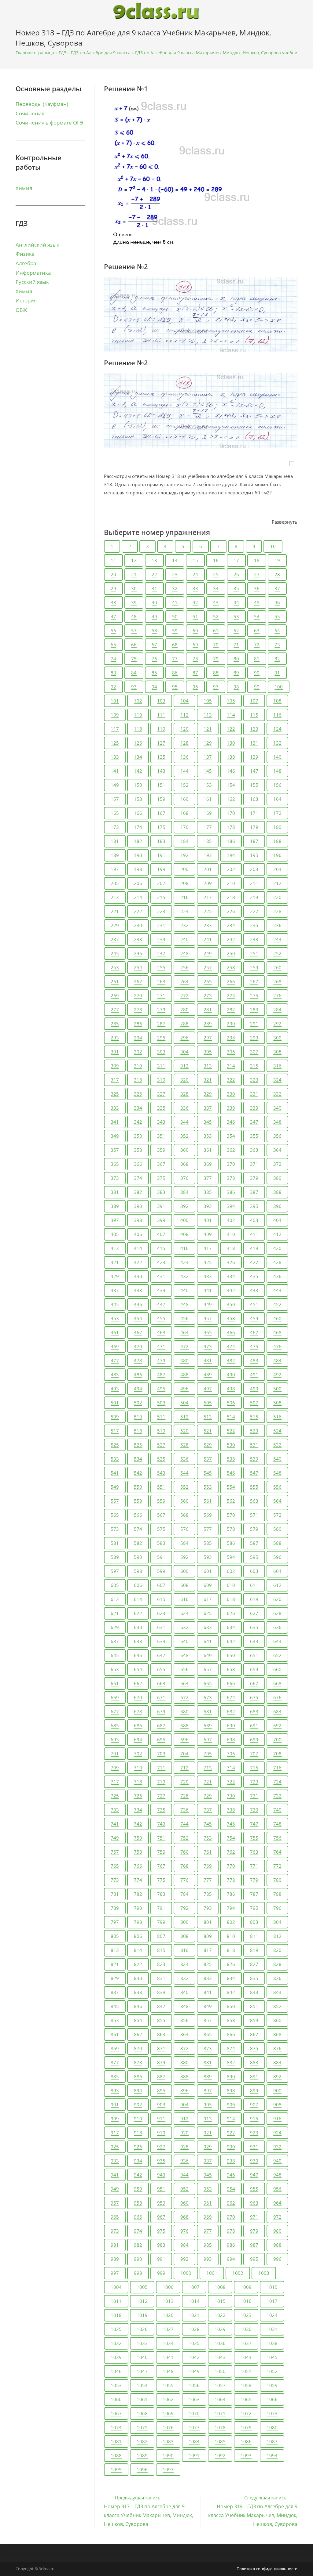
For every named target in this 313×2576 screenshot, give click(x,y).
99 (257, 687)
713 (208, 1768)
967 (161, 2217)
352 (184, 1136)
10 (273, 546)
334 (138, 1108)
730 (231, 1796)
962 (231, 2203)
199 (161, 869)
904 (184, 2105)
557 (115, 1501)
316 (277, 1066)
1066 (272, 2399)
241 (208, 939)
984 (184, 2245)
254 (138, 967)
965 (115, 2217)
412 (277, 1234)
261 (115, 981)
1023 (246, 2315)
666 (231, 1683)
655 (161, 1669)
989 (115, 2259)
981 (115, 2245)
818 (231, 1950)
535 (161, 1459)
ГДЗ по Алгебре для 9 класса (101, 53)
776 (184, 1880)
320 (184, 1080)
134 (138, 757)
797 (115, 1922)
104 (184, 701)
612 (277, 1585)
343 (161, 1122)
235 (254, 925)
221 (115, 911)
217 (208, 897)
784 (184, 1894)
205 (115, 883)
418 (231, 1248)
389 (115, 1206)
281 (208, 1010)
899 (254, 2090)
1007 (194, 2287)
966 (138, 2217)
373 (115, 1178)
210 (231, 883)
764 (277, 1852)
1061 (142, 2399)
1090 (168, 2455)
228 (277, 911)
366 (138, 1164)
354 (231, 1136)
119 (161, 729)
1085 (220, 2441)
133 (115, 757)
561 (208, 1501)
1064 (220, 2399)
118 (138, 729)
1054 (142, 2385)
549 (115, 1487)
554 (231, 1487)
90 (257, 673)
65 (113, 645)
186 (231, 841)
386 (231, 1192)
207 (161, 883)
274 (231, 995)
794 (231, 1908)
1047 (142, 2371)
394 (231, 1206)
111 (161, 715)
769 (208, 1866)
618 (231, 1599)
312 (184, 1066)
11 (113, 560)
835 (254, 1978)
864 (184, 2034)
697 (208, 1740)
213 (115, 897)
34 (216, 588)
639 (161, 1641)
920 (184, 2133)
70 (216, 645)
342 (138, 1122)
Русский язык (32, 282)
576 (184, 1529)
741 (115, 1824)
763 (254, 1852)
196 (277, 855)
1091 (194, 2455)
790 (138, 1908)
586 (231, 1543)
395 (254, 1206)
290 (231, 1024)
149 (115, 785)
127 (161, 743)
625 (208, 1613)
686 (138, 1725)
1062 (168, 2399)
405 (115, 1234)
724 (277, 1782)
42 (195, 602)
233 (208, 925)
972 (277, 2217)
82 (277, 659)
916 (277, 2119)
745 (208, 1824)
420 (277, 1248)
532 (277, 1445)
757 (115, 1852)
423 (161, 1262)
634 (231, 1627)
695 (161, 1740)
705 (208, 1754)
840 (184, 1992)
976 (184, 2231)
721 (208, 1782)
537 (208, 1459)
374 (138, 1178)
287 (161, 1024)
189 (115, 855)
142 (138, 771)
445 (115, 1304)
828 (277, 1964)
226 (231, 911)
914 (231, 2119)
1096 (142, 2469)
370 (231, 1164)
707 (254, 1754)
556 (277, 1487)
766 (138, 1866)
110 (138, 715)
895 (161, 2090)
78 (195, 659)
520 (184, 1431)
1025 (116, 2329)
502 (138, 1403)
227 (254, 911)
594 (231, 1557)
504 (184, 1403)
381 (115, 1192)
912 (184, 2119)
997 (115, 2273)
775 (161, 1880)
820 (277, 1950)
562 (231, 1501)
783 (161, 1894)
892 (277, 2076)
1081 (116, 2441)
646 (138, 1655)
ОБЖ (21, 310)
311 (161, 1066)
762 (231, 1852)
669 (115, 1697)
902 (138, 2105)
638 (138, 1641)
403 (254, 1220)
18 (257, 560)
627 (254, 1613)
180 (277, 827)
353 (208, 1136)
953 (208, 2189)
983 (161, 2245)
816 (184, 1950)
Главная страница (35, 53)
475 (254, 1346)
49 (154, 616)
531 (254, 1445)
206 (138, 883)
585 (208, 1543)
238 (138, 939)
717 (115, 1782)
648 (184, 1655)
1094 (272, 2455)
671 (161, 1697)
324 (277, 1080)
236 (277, 925)
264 (184, 981)
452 (277, 1304)
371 (254, 1164)
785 (208, 1894)
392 (184, 1206)
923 (254, 2133)
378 (231, 1178)
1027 (168, 2329)
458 (231, 1318)
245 (115, 953)
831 (161, 1978)
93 (134, 687)
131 (254, 743)
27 (257, 574)
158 (138, 799)
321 (208, 1080)
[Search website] (296, 34)
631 (161, 1627)
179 (254, 827)
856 (184, 2020)
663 (161, 1683)
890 (231, 2076)
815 (161, 1950)
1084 (194, 2441)
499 (254, 1389)
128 (184, 743)
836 (277, 1978)
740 (277, 1810)
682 (231, 1711)
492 (277, 1375)
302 (138, 1052)
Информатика (33, 273)
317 (115, 1080)
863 (161, 2034)
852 (277, 2006)
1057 (220, 2385)
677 (115, 1711)
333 (115, 1108)
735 (161, 1810)
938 (231, 2161)
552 (184, 1487)
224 (184, 911)
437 (115, 1290)
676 (277, 1697)
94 (154, 687)
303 (161, 1052)
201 (208, 869)
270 (138, 995)
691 (254, 1725)
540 (277, 1459)
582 (138, 1543)
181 (115, 841)
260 (277, 967)
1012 (142, 2301)
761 (208, 1852)
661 (115, 1683)
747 (254, 1824)
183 (161, 841)
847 (161, 2006)
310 (138, 1066)
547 (254, 1473)
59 (175, 630)
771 (254, 1866)
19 (277, 560)
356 (277, 1136)
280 (184, 1010)
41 (175, 602)
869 (115, 2048)
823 (161, 1964)
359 (161, 1150)
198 (138, 869)
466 (231, 1332)
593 (208, 1557)
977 (208, 2231)
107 (254, 701)
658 (231, 1669)
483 (254, 1360)
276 (277, 995)
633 (208, 1627)
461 (115, 1332)
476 (277, 1346)
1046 (116, 2371)
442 (231, 1290)
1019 (142, 2315)
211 (254, 883)
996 (277, 2259)
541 (115, 1473)
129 (208, 743)
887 (161, 2076)
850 (231, 2006)
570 (231, 1515)
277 (115, 1010)
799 (161, 1922)
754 (231, 1838)
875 (254, 2048)
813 (115, 1950)
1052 (272, 2371)
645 (115, 1655)
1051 (246, 2371)
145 (208, 771)
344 (184, 1122)
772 (277, 1866)
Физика (25, 254)
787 (254, 1894)
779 (254, 1880)
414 (138, 1248)
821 (115, 1964)
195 (254, 855)
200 (184, 869)
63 (257, 630)
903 (161, 2105)
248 (184, 953)
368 (184, 1164)
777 (208, 1880)
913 (208, 2119)
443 (254, 1290)
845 (115, 2006)
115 (254, 715)
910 (138, 2119)
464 (184, 1332)
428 (277, 1262)
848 (184, 2006)
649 (208, 1655)
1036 (220, 2343)
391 (161, 1206)
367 (161, 1164)
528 (184, 1445)
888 (184, 2076)
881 (208, 2062)
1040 (142, 2357)
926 (138, 2147)
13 (154, 560)
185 (208, 841)
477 (115, 1360)
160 (184, 799)
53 (236, 616)
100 (279, 687)
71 (236, 645)
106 (231, 701)
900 (277, 2090)
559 (161, 1501)
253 (115, 967)
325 (115, 1094)
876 (277, 2048)
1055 (168, 2385)
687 (161, 1725)
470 (138, 1346)
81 (257, 659)
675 (254, 1697)
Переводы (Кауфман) (42, 104)
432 (184, 1276)
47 (113, 616)
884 (277, 2062)
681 (208, 1711)
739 (254, 1810)
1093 (246, 2455)
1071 (220, 2413)
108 (277, 701)
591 (161, 1557)
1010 (272, 2287)
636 (277, 1627)
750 (138, 1838)
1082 (142, 2441)
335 (161, 1108)
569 (208, 1515)
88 (216, 673)
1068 (142, 2413)
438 (138, 1290)
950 (138, 2189)
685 (115, 1725)
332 (277, 1094)
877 (115, 2062)
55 (277, 616)
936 (184, 2161)
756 (277, 1838)
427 (254, 1262)
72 (257, 645)
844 (277, 1992)
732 (277, 1796)
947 (254, 2175)
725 (115, 1796)
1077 (194, 2427)
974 (138, 2231)
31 (154, 588)
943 (161, 2175)
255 (161, 967)
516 (277, 1417)
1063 (194, 2399)
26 (236, 574)
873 (208, 2048)
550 (138, 1487)
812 (277, 1936)
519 (161, 1431)
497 (208, 1389)
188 (277, 841)
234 (231, 925)
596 (277, 1557)
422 (138, 1262)
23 (175, 574)
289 (208, 1024)
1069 (168, 2413)
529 (208, 1445)
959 (161, 2203)
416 (184, 1248)
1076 (168, 2427)
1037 (246, 2343)
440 (184, 1290)
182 (138, 841)
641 (208, 1641)
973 (115, 2231)
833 (208, 1978)
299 (254, 1038)
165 (115, 813)
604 (277, 1571)
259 (254, 967)
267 (254, 981)
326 (138, 1094)
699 (254, 1740)
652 (277, 1655)
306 (231, 1052)
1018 (116, 2315)
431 (161, 1276)
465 (208, 1332)
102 (138, 701)
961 (208, 2203)
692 (277, 1725)
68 (175, 645)
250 (231, 953)
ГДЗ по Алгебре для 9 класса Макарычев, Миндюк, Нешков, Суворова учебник (217, 53)
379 (254, 1178)
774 (138, 1880)
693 (115, 1740)
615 (161, 1599)
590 (138, 1557)
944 (184, 2175)
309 (115, 1066)
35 (236, 588)
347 (254, 1122)
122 (231, 729)
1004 (116, 2287)
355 (254, 1136)
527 (161, 1445)
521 (208, 1431)
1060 (116, 2399)
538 (231, 1459)
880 (184, 2062)
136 (184, 757)
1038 (272, 2343)
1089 (142, 2455)
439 (161, 1290)
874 (231, 2048)
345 (208, 1122)
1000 (186, 2273)
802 (231, 1922)
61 (216, 630)
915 (254, 2119)
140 (277, 757)
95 (175, 687)
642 (231, 1641)
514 (231, 1417)
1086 (246, 2441)
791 (161, 1908)
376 (184, 1178)
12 (134, 560)
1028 (194, 2329)
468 (277, 1332)
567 (161, 1515)
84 (134, 673)
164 (277, 799)
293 (115, 1038)
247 (161, 953)
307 (254, 1052)
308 (277, 1052)
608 (184, 1585)
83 (113, 673)
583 (161, 1543)
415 (161, 1248)
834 (231, 1978)
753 (208, 1838)
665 (208, 1683)
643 (254, 1641)
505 (208, 1403)
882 (231, 2062)
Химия (24, 188)
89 (236, 673)
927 (161, 2147)
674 (231, 1697)
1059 (272, 2385)
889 (208, 2076)
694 (138, 1740)
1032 (116, 2343)
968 (184, 2217)
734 (138, 1810)
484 (277, 1360)
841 (208, 1992)
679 (161, 1711)
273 (208, 995)
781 (115, 1894)
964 (277, 2203)
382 (138, 1192)
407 (161, 1234)
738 (231, 1810)
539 (254, 1459)
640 (184, 1641)
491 (254, 1375)
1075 (142, 2427)
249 (208, 953)
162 (231, 799)
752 (184, 1838)
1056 (194, 2385)
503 (161, 1403)
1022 (220, 2315)
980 (277, 2231)
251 (254, 953)
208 (184, 883)
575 (161, 1529)
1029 (220, 2329)
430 (138, 1276)
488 (184, 1375)
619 (254, 1599)
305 (208, 1052)
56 (113, 630)
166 (138, 813)
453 (115, 1318)
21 (134, 574)
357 (115, 1150)
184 (184, 841)
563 (254, 1501)
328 (184, 1094)
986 (231, 2245)
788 (277, 1894)
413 (115, 1248)
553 (208, 1487)
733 (115, 1810)
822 (138, 1964)
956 (277, 2189)
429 (115, 1276)
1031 (272, 2329)
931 (254, 2147)
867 (254, 2034)
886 (138, 2076)
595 (254, 1557)
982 (138, 2245)
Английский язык (37, 245)
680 (184, 1711)
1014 (194, 2301)
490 (231, 1375)
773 (115, 1880)
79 (216, 659)
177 (208, 827)
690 (231, 1725)
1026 (142, 2329)
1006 (168, 2287)
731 (254, 1796)
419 (254, 1248)
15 (195, 560)
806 (138, 1936)
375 (161, 1178)
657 (208, 1669)
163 (254, 799)
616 (184, 1599)
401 (208, 1220)
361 (208, 1150)
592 (184, 1557)
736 (184, 1810)
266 (231, 981)
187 (254, 841)
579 (254, 1529)
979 (254, 2231)
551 (161, 1487)
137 (208, 757)
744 (184, 1824)
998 (138, 2273)
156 (277, 785)
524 (277, 1431)
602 (231, 1571)
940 (277, 2161)
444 (277, 1290)
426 (231, 1262)
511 (161, 1417)
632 (184, 1627)
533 (115, 1459)
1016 (246, 2301)
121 (208, 729)
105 (208, 701)
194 (231, 855)
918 (138, 2133)
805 (115, 1936)
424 (184, 1262)
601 (208, 1571)
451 (254, 1304)
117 (115, 729)
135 (161, 757)
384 (184, 1192)
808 (184, 1936)
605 (115, 1585)
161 (208, 799)
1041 (168, 2357)
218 (231, 897)
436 (277, 1276)
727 (161, 1796)
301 (115, 1052)
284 (277, 1010)
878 (138, 2062)
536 (184, 1459)
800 (184, 1922)
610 (231, 1585)
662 (138, 1683)
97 (216, 687)
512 (184, 1417)
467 (254, 1332)
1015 (220, 2301)
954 (231, 2189)
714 (231, 1768)
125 (115, 743)
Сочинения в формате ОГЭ (49, 123)
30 (134, 588)
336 (184, 1108)
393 (208, 1206)
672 (184, 1697)
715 (254, 1768)
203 (254, 869)
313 (208, 1066)
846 (138, 2006)
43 (216, 602)
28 (277, 574)
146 (231, 771)
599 (161, 1571)
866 (231, 2034)
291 (254, 1024)
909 (115, 2119)
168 (184, 813)
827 (254, 1964)
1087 (272, 2441)
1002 (238, 2273)
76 (154, 659)
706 (231, 1754)
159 (161, 799)
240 (184, 939)
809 (208, 1936)
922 (231, 2133)
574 (138, 1529)
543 (161, 1473)
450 (231, 1304)
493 (115, 1389)
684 (277, 1711)
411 (254, 1234)
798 (138, 1922)
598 (138, 1571)
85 (154, 673)
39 (134, 602)
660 (277, 1669)
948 (277, 2175)
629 (115, 1627)
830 (138, 1978)
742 (138, 1824)
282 (231, 1010)
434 (231, 1276)
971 (254, 2217)
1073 (272, 2413)
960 (184, 2203)
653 (115, 1669)
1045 (272, 2357)
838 (138, 1992)
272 (184, 995)
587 (254, 1543)
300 (277, 1038)
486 (138, 1375)
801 (208, 1922)
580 (277, 1529)
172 (277, 813)
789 (115, 1908)
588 (277, 1543)
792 (184, 1908)
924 (277, 2133)
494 (138, 1389)
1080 (272, 2427)
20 (113, 574)
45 (257, 602)
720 (184, 1782)
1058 (246, 2385)
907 (254, 2105)
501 (115, 1403)
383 (161, 1192)
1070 (194, 2413)
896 (184, 2090)
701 (115, 1754)
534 (138, 1459)
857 (208, 2020)
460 (277, 1318)
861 (115, 2034)
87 (195, 673)
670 (138, 1697)
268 (277, 981)
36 (257, 588)
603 (254, 1571)
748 (277, 1824)
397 (115, 1220)
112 (184, 715)
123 (254, 729)
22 (154, 574)
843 (254, 1992)
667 (254, 1683)
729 (208, 1796)
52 (216, 616)
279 (161, 1010)
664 (184, 1683)
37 (277, 588)
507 (254, 1403)
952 (184, 2189)
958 (138, 2203)
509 (115, 1417)
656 (184, 1669)
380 (277, 1178)
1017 (272, 2301)
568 (184, 1515)
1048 (168, 2371)
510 (138, 1417)
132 (277, 743)
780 (277, 1880)
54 (257, 616)
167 (161, 813)
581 (115, 1543)
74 (113, 659)
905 (208, 2105)
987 (254, 2245)
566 (138, 1515)
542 (138, 1473)
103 (161, 701)
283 (254, 1010)
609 (208, 1585)
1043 (220, 2357)
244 (277, 939)
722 (231, 1782)
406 (138, 1234)
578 (231, 1529)
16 (216, 560)
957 (115, 2203)
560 (184, 1501)
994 (231, 2259)
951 (161, 2189)
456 (184, 1318)
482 (231, 1360)
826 (231, 1964)
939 (254, 2161)
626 (231, 1613)
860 (277, 2020)
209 (208, 883)
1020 (168, 2315)
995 (254, 2259)
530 (231, 1445)
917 (115, 2133)
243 (254, 939)
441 (208, 1290)
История (26, 300)
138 (231, 757)
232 (184, 925)
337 (208, 1108)
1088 (116, 2455)
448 (184, 1304)
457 (208, 1318)
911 (161, 2119)
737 (208, 1810)
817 (208, 1950)
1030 (246, 2329)
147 (254, 771)
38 (113, 602)
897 (208, 2090)
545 (208, 1473)
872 (184, 2048)
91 (277, 673)
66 (134, 645)
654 (138, 1669)
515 (254, 1417)
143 (161, 771)
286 (138, 1024)
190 (138, 855)
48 (134, 616)
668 (277, 1683)
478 (138, 1360)
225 (208, 911)
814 (138, 1950)
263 (161, 981)
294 (138, 1038)
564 (277, 1501)
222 (138, 911)
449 (208, 1304)
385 (208, 1192)
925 (115, 2147)
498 (231, 1389)
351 (161, 1136)
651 (254, 1655)
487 (161, 1375)
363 (254, 1150)
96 (195, 687)
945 (208, 2175)
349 (115, 1136)
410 (231, 1234)
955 (254, 2189)
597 (115, 1571)
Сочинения (30, 113)
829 (115, 1978)
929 (208, 2147)
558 (138, 1501)
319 (161, 1080)
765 (115, 1866)
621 (115, 1613)
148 (277, 771)
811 (254, 1936)
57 (134, 630)
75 (134, 659)
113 (208, 715)
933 (115, 2161)
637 (115, 1641)
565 (115, 1515)
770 (231, 1866)
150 (138, 785)
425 (208, 1262)
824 (184, 1964)
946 (231, 2175)
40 (154, 602)
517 (115, 1431)
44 (236, 602)
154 (231, 785)
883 (254, 2062)
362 (231, 1150)
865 (208, 2034)
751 (161, 1838)
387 (254, 1192)
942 (138, 2175)
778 (231, 1880)
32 (175, 588)
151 (161, 785)
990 (138, 2259)
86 (175, 673)
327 (161, 1094)
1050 (220, 2371)
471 (161, 1346)
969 (208, 2217)
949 (115, 2189)
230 (138, 925)
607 (161, 1585)
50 (175, 616)
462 (138, 1332)
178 (231, 827)
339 (254, 1108)
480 (184, 1360)
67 (154, 645)
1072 (246, 2413)
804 (277, 1922)
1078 (220, 2427)
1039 (116, 2357)
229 (115, 925)
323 (254, 1080)
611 (254, 1585)
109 (115, 715)
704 (184, 1754)
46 (277, 602)
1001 (212, 2273)
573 (115, 1529)
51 (195, 616)
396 (277, 1206)
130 (231, 743)
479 (161, 1360)
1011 (116, 2301)
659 (254, 1669)
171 (254, 813)
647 (161, 1655)
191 (161, 855)
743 (161, 1824)
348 (277, 1122)
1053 (116, 2385)
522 (231, 1431)
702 (138, 1754)
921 (208, 2133)
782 (138, 1894)
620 (277, 1599)
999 (161, 2273)
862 (138, 2034)
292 (277, 1024)
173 (115, 827)
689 (208, 1725)
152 (184, 785)
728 (184, 1796)
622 (138, 1613)
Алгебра (26, 263)
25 (216, 574)
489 (208, 1375)
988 (277, 2245)
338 (231, 1108)
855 (161, 2020)
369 (208, 1164)
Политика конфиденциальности (267, 2569)
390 (138, 1206)
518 (138, 1431)
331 (254, 1094)
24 (195, 574)
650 (231, 1655)
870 (138, 2048)
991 (161, 2259)
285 (115, 1024)
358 (138, 1150)
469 (115, 1346)
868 (277, 2034)
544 (184, 1473)
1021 (194, 2315)
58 (154, 630)
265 (208, 981)
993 (208, 2259)
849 (208, 2006)
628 (277, 1613)
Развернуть (285, 522)
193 (208, 855)
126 (138, 743)
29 (113, 588)
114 (231, 715)
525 (115, 1445)
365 (115, 1164)
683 (254, 1711)
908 (277, 2105)
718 (138, 1782)
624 (184, 1613)
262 (138, 981)
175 (161, 827)
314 (231, 1066)
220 (277, 897)
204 (277, 869)
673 (208, 1697)
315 (254, 1066)
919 (161, 2133)
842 (231, 1992)
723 (254, 1782)
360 (184, 1150)
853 (115, 2020)
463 (161, 1332)
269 (115, 995)
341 (115, 1122)
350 (138, 1136)
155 (254, 785)
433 (208, 1276)
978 (231, 2231)
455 (161, 1318)
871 (161, 2048)
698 (231, 1740)
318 (138, 1080)
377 (208, 1178)
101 (115, 701)
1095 (116, 2469)
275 (254, 995)
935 (161, 2161)
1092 (220, 2455)
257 (208, 967)
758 (138, 1852)
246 (138, 953)
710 (138, 1768)
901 (115, 2105)
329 (208, 1094)
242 (231, 939)
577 (208, 1529)
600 (184, 1571)
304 (184, 1052)
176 (184, 827)
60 (195, 630)
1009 (246, 2287)
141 (115, 771)
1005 (142, 2287)
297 (208, 1038)
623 (161, 1613)
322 (231, 1080)
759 (161, 1852)
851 (254, 2006)
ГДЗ (63, 53)
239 (161, 939)
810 (231, 1936)
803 (254, 1922)
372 (277, 1164)
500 (277, 1389)
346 (231, 1122)
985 (208, 2245)
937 (208, 2161)
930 (231, 2147)
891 (254, 2076)
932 (277, 2147)
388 (277, 1192)
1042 (194, 2357)
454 (138, 1318)
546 (231, 1473)
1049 (194, 2371)
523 (254, 1431)
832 (184, 1978)
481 (208, 1360)
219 (254, 897)
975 (161, 2231)
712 (184, 1768)
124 (277, 729)
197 (115, 869)
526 (138, 1445)
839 (161, 1992)
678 (138, 1711)
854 (138, 2020)
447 (161, 1304)
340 (277, 1108)
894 (138, 2090)
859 (254, 2020)
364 (277, 1150)
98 (236, 687)
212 (277, 883)
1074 (116, 2427)
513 (208, 1417)
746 (231, 1824)
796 (277, 1908)
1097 (168, 2469)
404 (277, 1220)
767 (161, 1866)
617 (208, 1599)
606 (138, 1585)
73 (277, 645)
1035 (194, 2343)
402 (231, 1220)
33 (195, 588)
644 (277, 1641)
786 (231, 1894)
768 (184, 1866)
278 (138, 1010)
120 (184, 729)
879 (161, 2062)
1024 (272, 2315)
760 (184, 1852)
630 (138, 1627)
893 (115, 2090)
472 (184, 1346)
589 (115, 1557)
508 (277, 1403)
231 (161, 925)
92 (113, 687)
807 (161, 1936)
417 (208, 1248)
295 (161, 1038)
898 (231, 2090)
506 (231, 1403)
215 (161, 897)
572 (277, 1515)
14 (175, 560)
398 (138, 1220)
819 (254, 1950)
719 (161, 1782)
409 (208, 1234)
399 (161, 1220)
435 (254, 1276)
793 (208, 1908)
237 (115, 939)
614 (138, 1599)
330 (231, 1094)
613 (115, 1599)
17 (236, 560)
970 (231, 2217)
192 (184, 855)
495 (161, 1389)
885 (115, 2076)
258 (231, 967)
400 (184, 1220)
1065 (246, 2399)
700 (277, 1740)
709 (115, 1768)
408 (184, 1234)
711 (161, 1768)
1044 (246, 2357)
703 (161, 1754)
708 (277, 1754)
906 (231, 2105)
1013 (168, 2301)
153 (208, 785)
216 (184, 897)
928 (184, 2147)
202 (231, 869)
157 (115, 799)
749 (115, 1838)
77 (175, 659)
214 (138, 897)
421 (115, 1262)
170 (231, 813)
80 (236, 659)
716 (277, 1768)
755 (254, 1838)
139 (254, 757)
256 (184, 967)
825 (208, 1964)
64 (277, 630)
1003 (264, 2273)
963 (254, 2203)
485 (115, 1375)
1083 (168, 2441)
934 (138, 2161)
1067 (116, 2413)
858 (231, 2020)
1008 (220, 2287)
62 (236, 630)
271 (161, 995)
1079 (246, 2427)
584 (184, 1543)
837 (115, 1992)
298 (231, 1038)
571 (254, 1515)
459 (254, 1318)
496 (184, 1389)
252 (277, 953)
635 (254, 1627)
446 (138, 1304)
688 (184, 1725)
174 (138, 827)
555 (254, 1487)
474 (231, 1346)
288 (184, 1024)
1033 (142, 2343)
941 (115, 2175)
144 (184, 771)
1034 (168, 2343)
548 (277, 1473)
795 (254, 1908)
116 (277, 715)
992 (184, 2259)
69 (195, 645)
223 (161, 911)
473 (208, 1346)
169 (208, 813)
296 (184, 1038)
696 (184, 1740)
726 (138, 1796)
